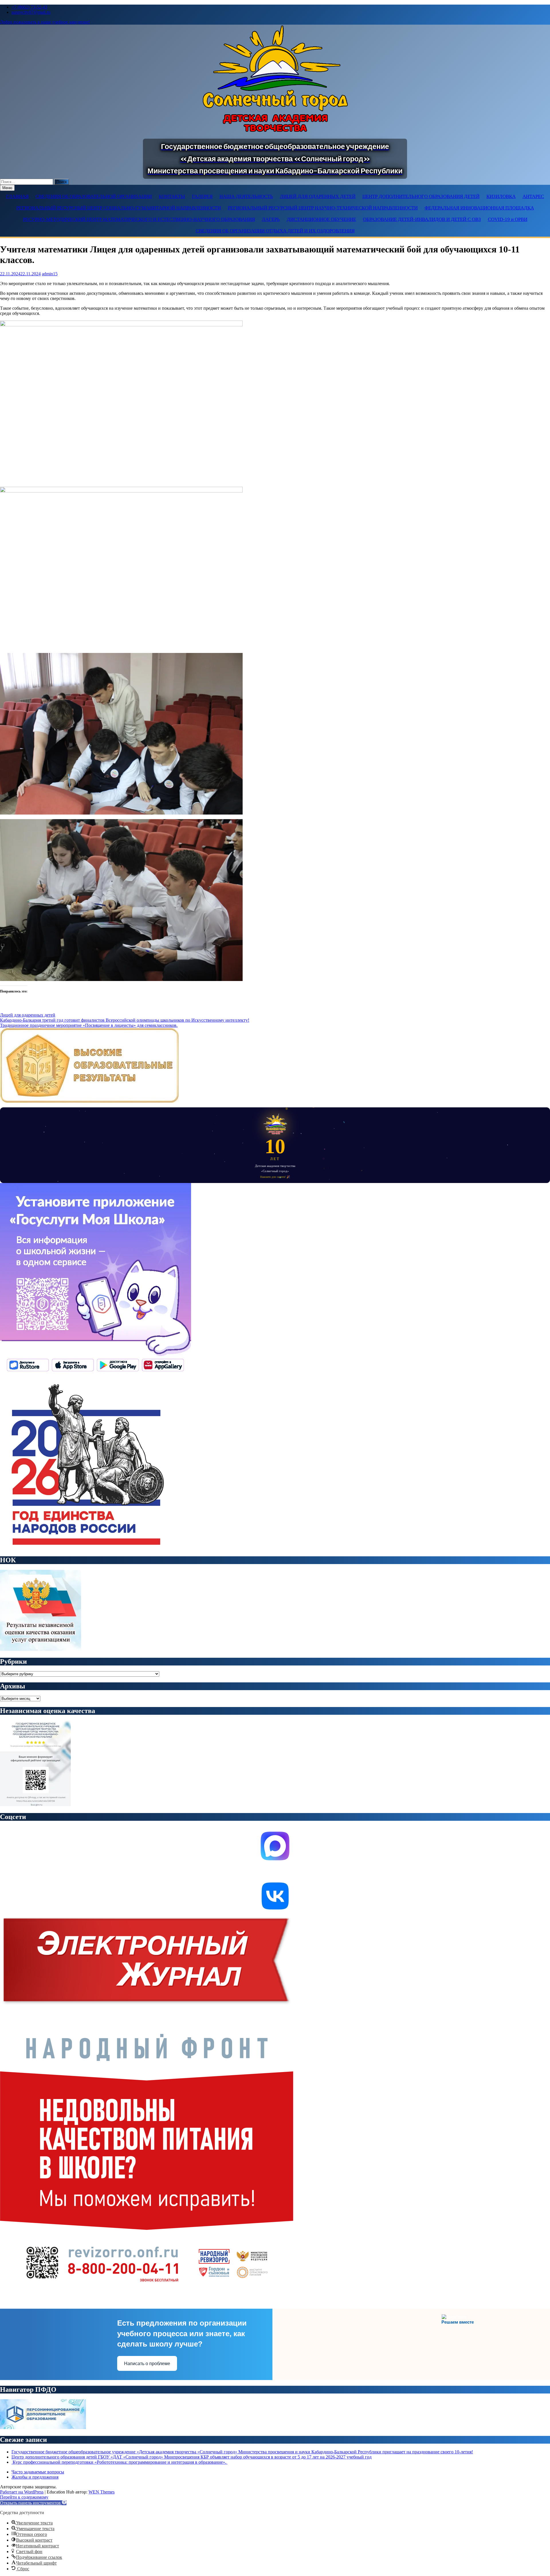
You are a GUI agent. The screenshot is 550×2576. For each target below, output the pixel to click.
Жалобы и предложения (35, 2477)
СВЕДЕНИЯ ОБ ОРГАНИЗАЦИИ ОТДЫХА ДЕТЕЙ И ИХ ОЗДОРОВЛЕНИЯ (275, 231)
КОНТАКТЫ (172, 196)
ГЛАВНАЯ (17, 196)
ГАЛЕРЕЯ (202, 196)
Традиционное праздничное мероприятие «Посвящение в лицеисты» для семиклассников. (89, 1025)
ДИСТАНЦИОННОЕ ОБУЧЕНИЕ (321, 219)
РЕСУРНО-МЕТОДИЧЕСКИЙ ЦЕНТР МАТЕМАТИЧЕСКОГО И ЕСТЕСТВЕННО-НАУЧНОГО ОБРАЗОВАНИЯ (139, 219)
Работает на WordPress (22, 2492)
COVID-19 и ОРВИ (508, 219)
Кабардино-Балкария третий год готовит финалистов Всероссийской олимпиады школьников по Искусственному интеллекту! (125, 1020)
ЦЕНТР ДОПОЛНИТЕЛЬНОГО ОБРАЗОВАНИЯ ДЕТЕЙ (421, 196)
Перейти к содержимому (24, 2497)
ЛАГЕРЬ (271, 219)
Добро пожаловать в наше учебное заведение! (45, 22)
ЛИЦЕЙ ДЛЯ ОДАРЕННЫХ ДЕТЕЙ (318, 196)
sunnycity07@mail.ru (31, 12)
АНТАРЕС (533, 196)
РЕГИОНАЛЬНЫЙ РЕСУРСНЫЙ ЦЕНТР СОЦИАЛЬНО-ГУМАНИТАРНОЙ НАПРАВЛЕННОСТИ (119, 208)
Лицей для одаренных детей (28, 1015)
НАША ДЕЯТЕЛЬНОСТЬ (246, 196)
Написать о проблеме (147, 2364)
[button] (33, 2503)
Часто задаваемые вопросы (38, 2472)
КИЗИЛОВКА (501, 196)
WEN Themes (102, 2492)
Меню (7, 188)
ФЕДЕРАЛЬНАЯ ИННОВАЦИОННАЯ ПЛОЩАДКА (479, 208)
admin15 (50, 274)
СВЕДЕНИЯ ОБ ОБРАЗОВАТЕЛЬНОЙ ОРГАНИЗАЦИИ (94, 196)
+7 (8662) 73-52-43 (29, 7)
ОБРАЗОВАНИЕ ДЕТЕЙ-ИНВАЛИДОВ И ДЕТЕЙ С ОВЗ (422, 219)
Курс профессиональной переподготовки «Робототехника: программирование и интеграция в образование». (119, 2462)
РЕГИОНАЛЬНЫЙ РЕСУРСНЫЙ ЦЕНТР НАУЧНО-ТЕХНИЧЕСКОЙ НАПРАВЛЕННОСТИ (323, 208)
